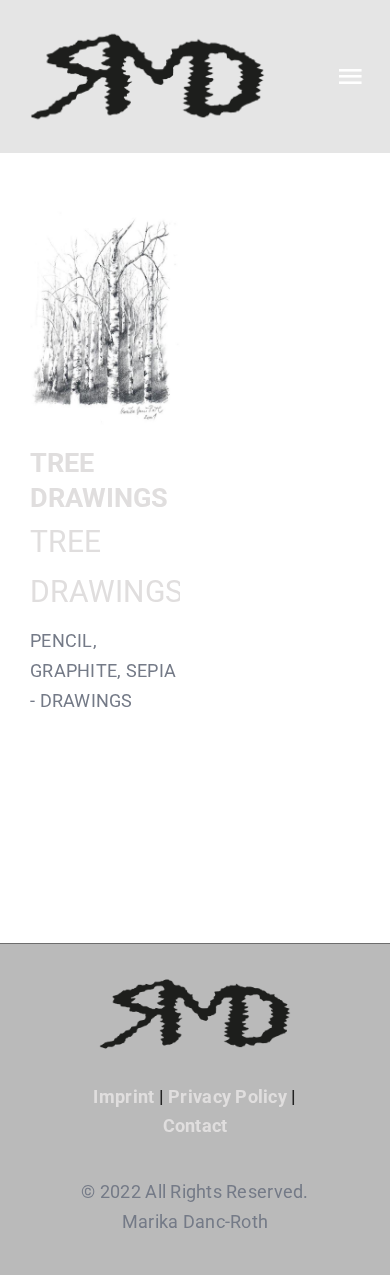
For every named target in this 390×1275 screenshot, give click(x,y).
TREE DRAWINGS (105, 316)
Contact (195, 1125)
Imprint (123, 1096)
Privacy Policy (227, 1096)
